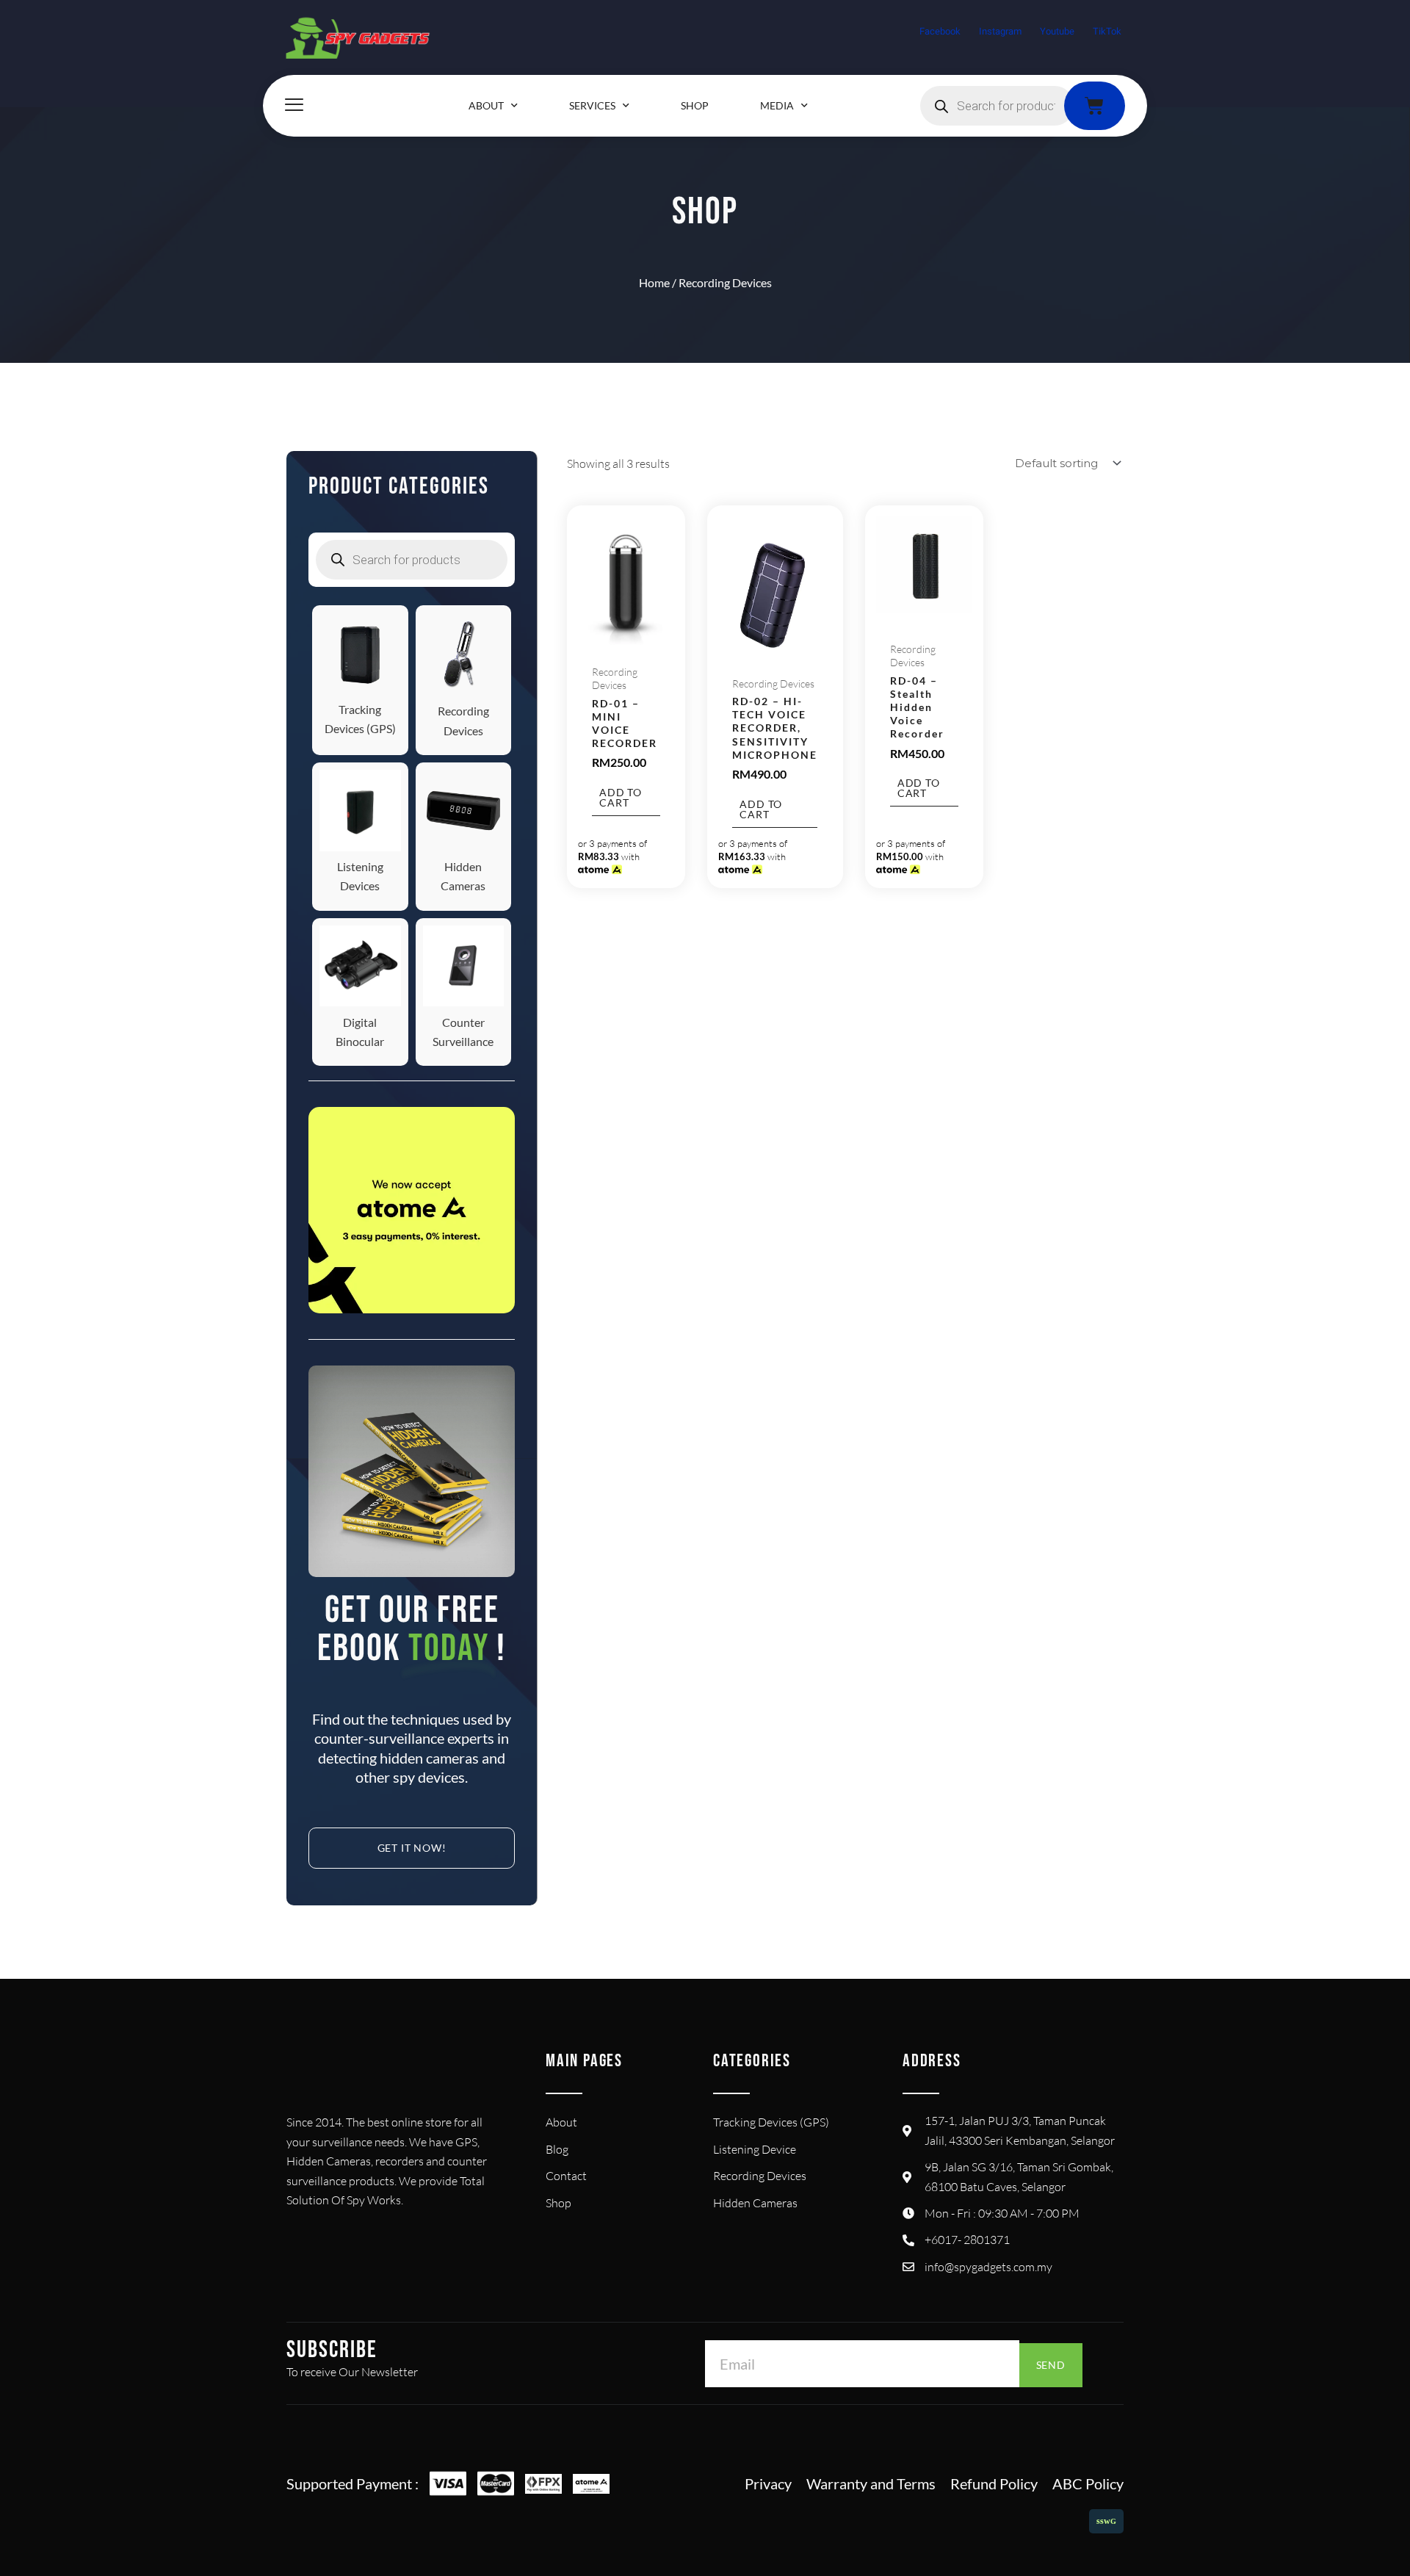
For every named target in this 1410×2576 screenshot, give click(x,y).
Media (777, 105)
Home (654, 282)
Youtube (1057, 31)
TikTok (1107, 31)
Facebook (940, 31)
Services (592, 105)
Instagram (1000, 31)
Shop (695, 105)
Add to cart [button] (621, 797)
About (486, 105)
